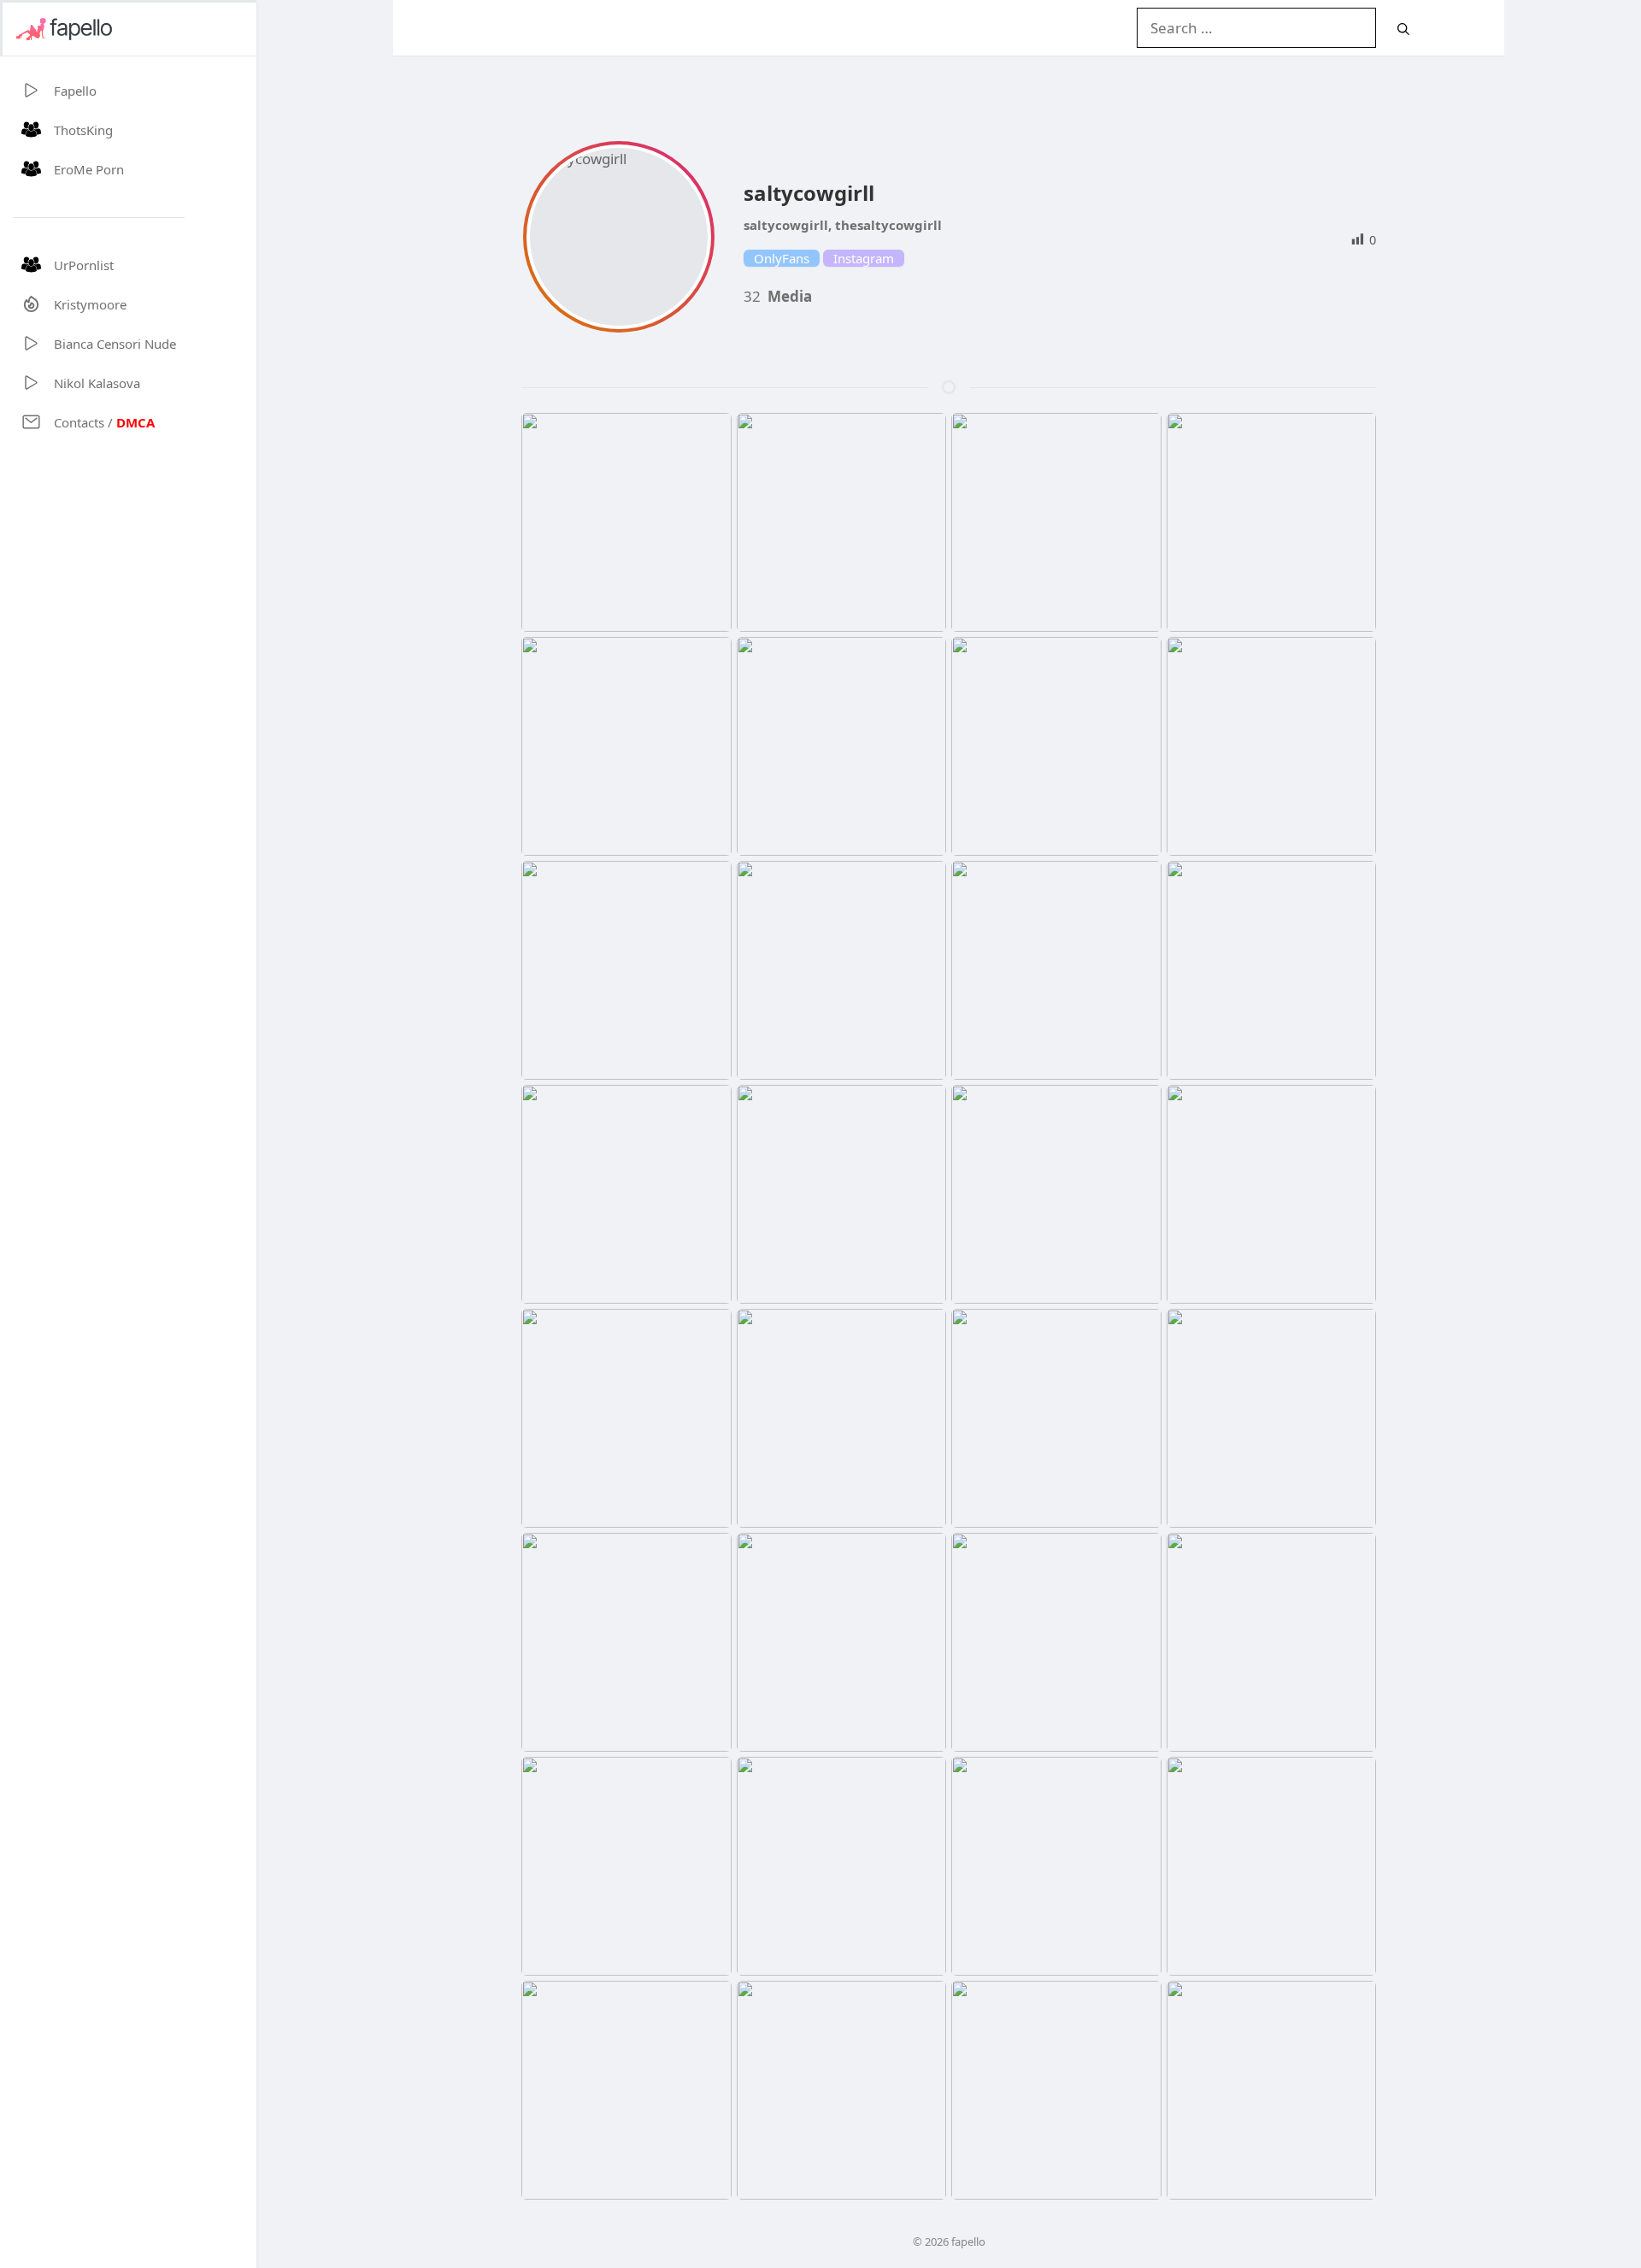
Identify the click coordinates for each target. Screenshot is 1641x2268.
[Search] (1403, 29)
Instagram (864, 258)
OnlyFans (782, 258)
